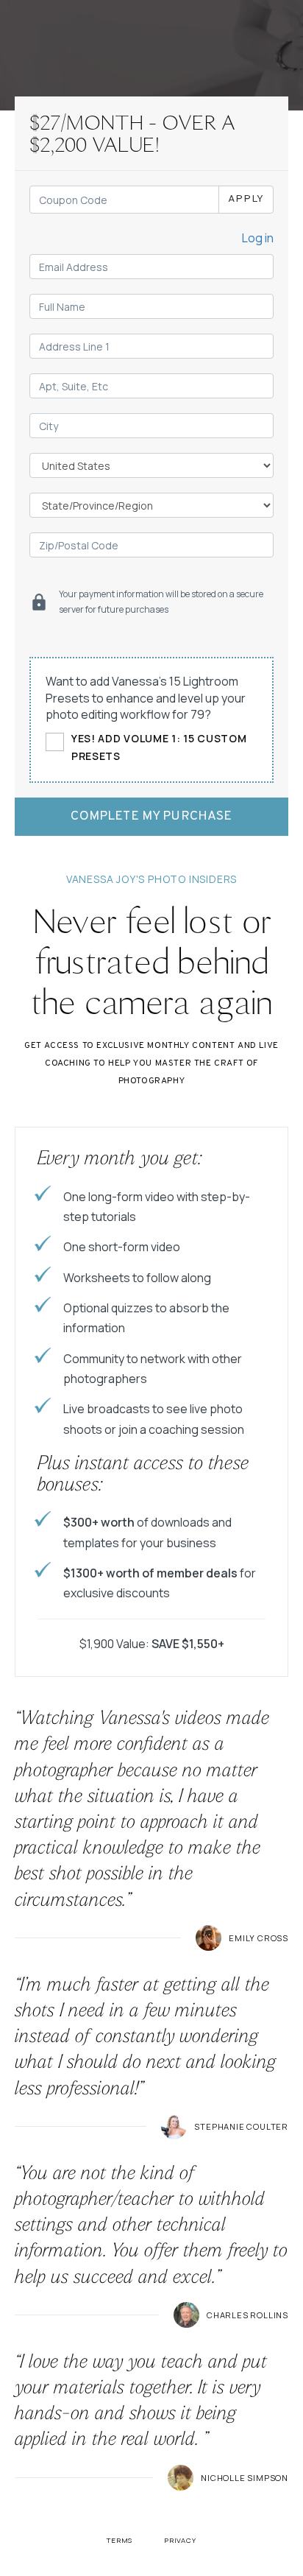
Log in (258, 238)
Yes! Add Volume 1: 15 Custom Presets (159, 747)
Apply (246, 199)
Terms (120, 2540)
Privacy (180, 2540)
